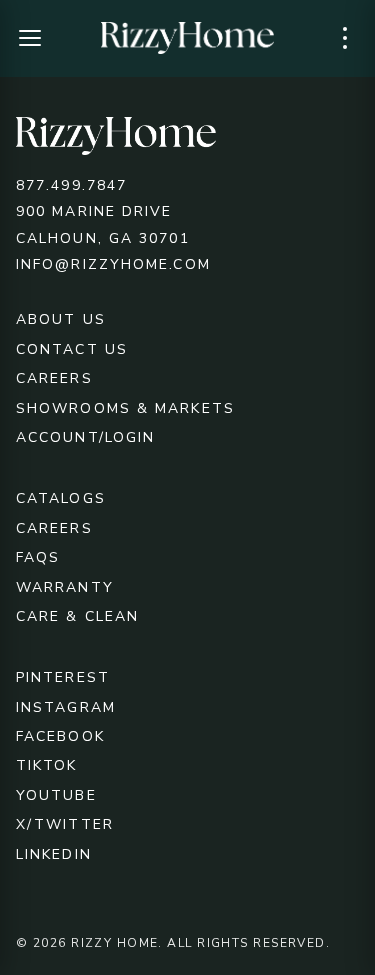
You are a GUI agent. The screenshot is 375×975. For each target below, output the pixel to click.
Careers (54, 378)
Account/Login (85, 437)
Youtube (56, 795)
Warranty (65, 587)
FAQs (38, 557)
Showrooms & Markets (125, 408)
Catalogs (61, 498)
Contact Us (72, 349)
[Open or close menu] (30, 38)
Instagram (66, 707)
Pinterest (63, 677)
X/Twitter (65, 824)
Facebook (60, 736)
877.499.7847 (71, 185)
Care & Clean (77, 616)
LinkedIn (54, 854)
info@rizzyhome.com (113, 264)
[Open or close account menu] (345, 38)
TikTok (47, 765)
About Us (61, 319)
